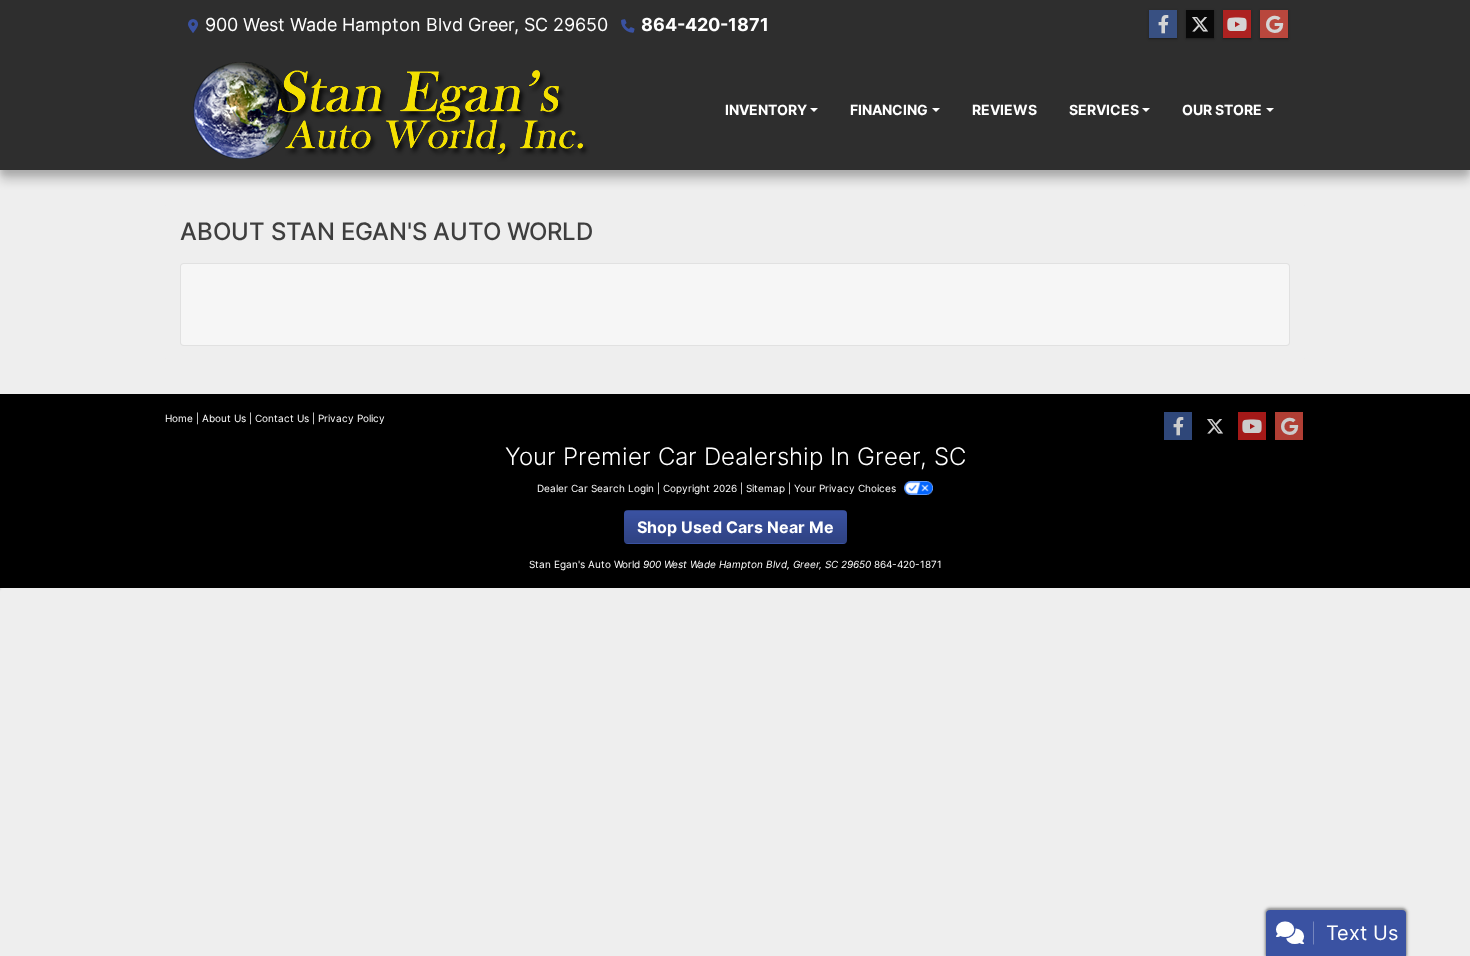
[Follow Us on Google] (1274, 24)
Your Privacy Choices (846, 488)
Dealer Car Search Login (595, 488)
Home (179, 418)
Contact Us (282, 418)
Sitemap (765, 488)
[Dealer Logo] (392, 109)
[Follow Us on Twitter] (1200, 24)
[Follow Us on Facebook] (1163, 24)
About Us (224, 418)
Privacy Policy (351, 418)
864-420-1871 (705, 24)
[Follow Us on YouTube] (1237, 24)
